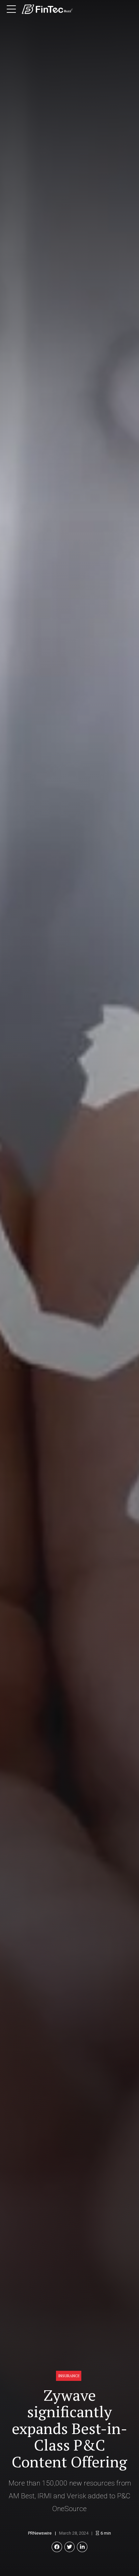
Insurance (69, 2376)
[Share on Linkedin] (82, 2547)
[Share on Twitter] (70, 2547)
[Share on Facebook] (57, 2547)
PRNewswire (40, 2533)
